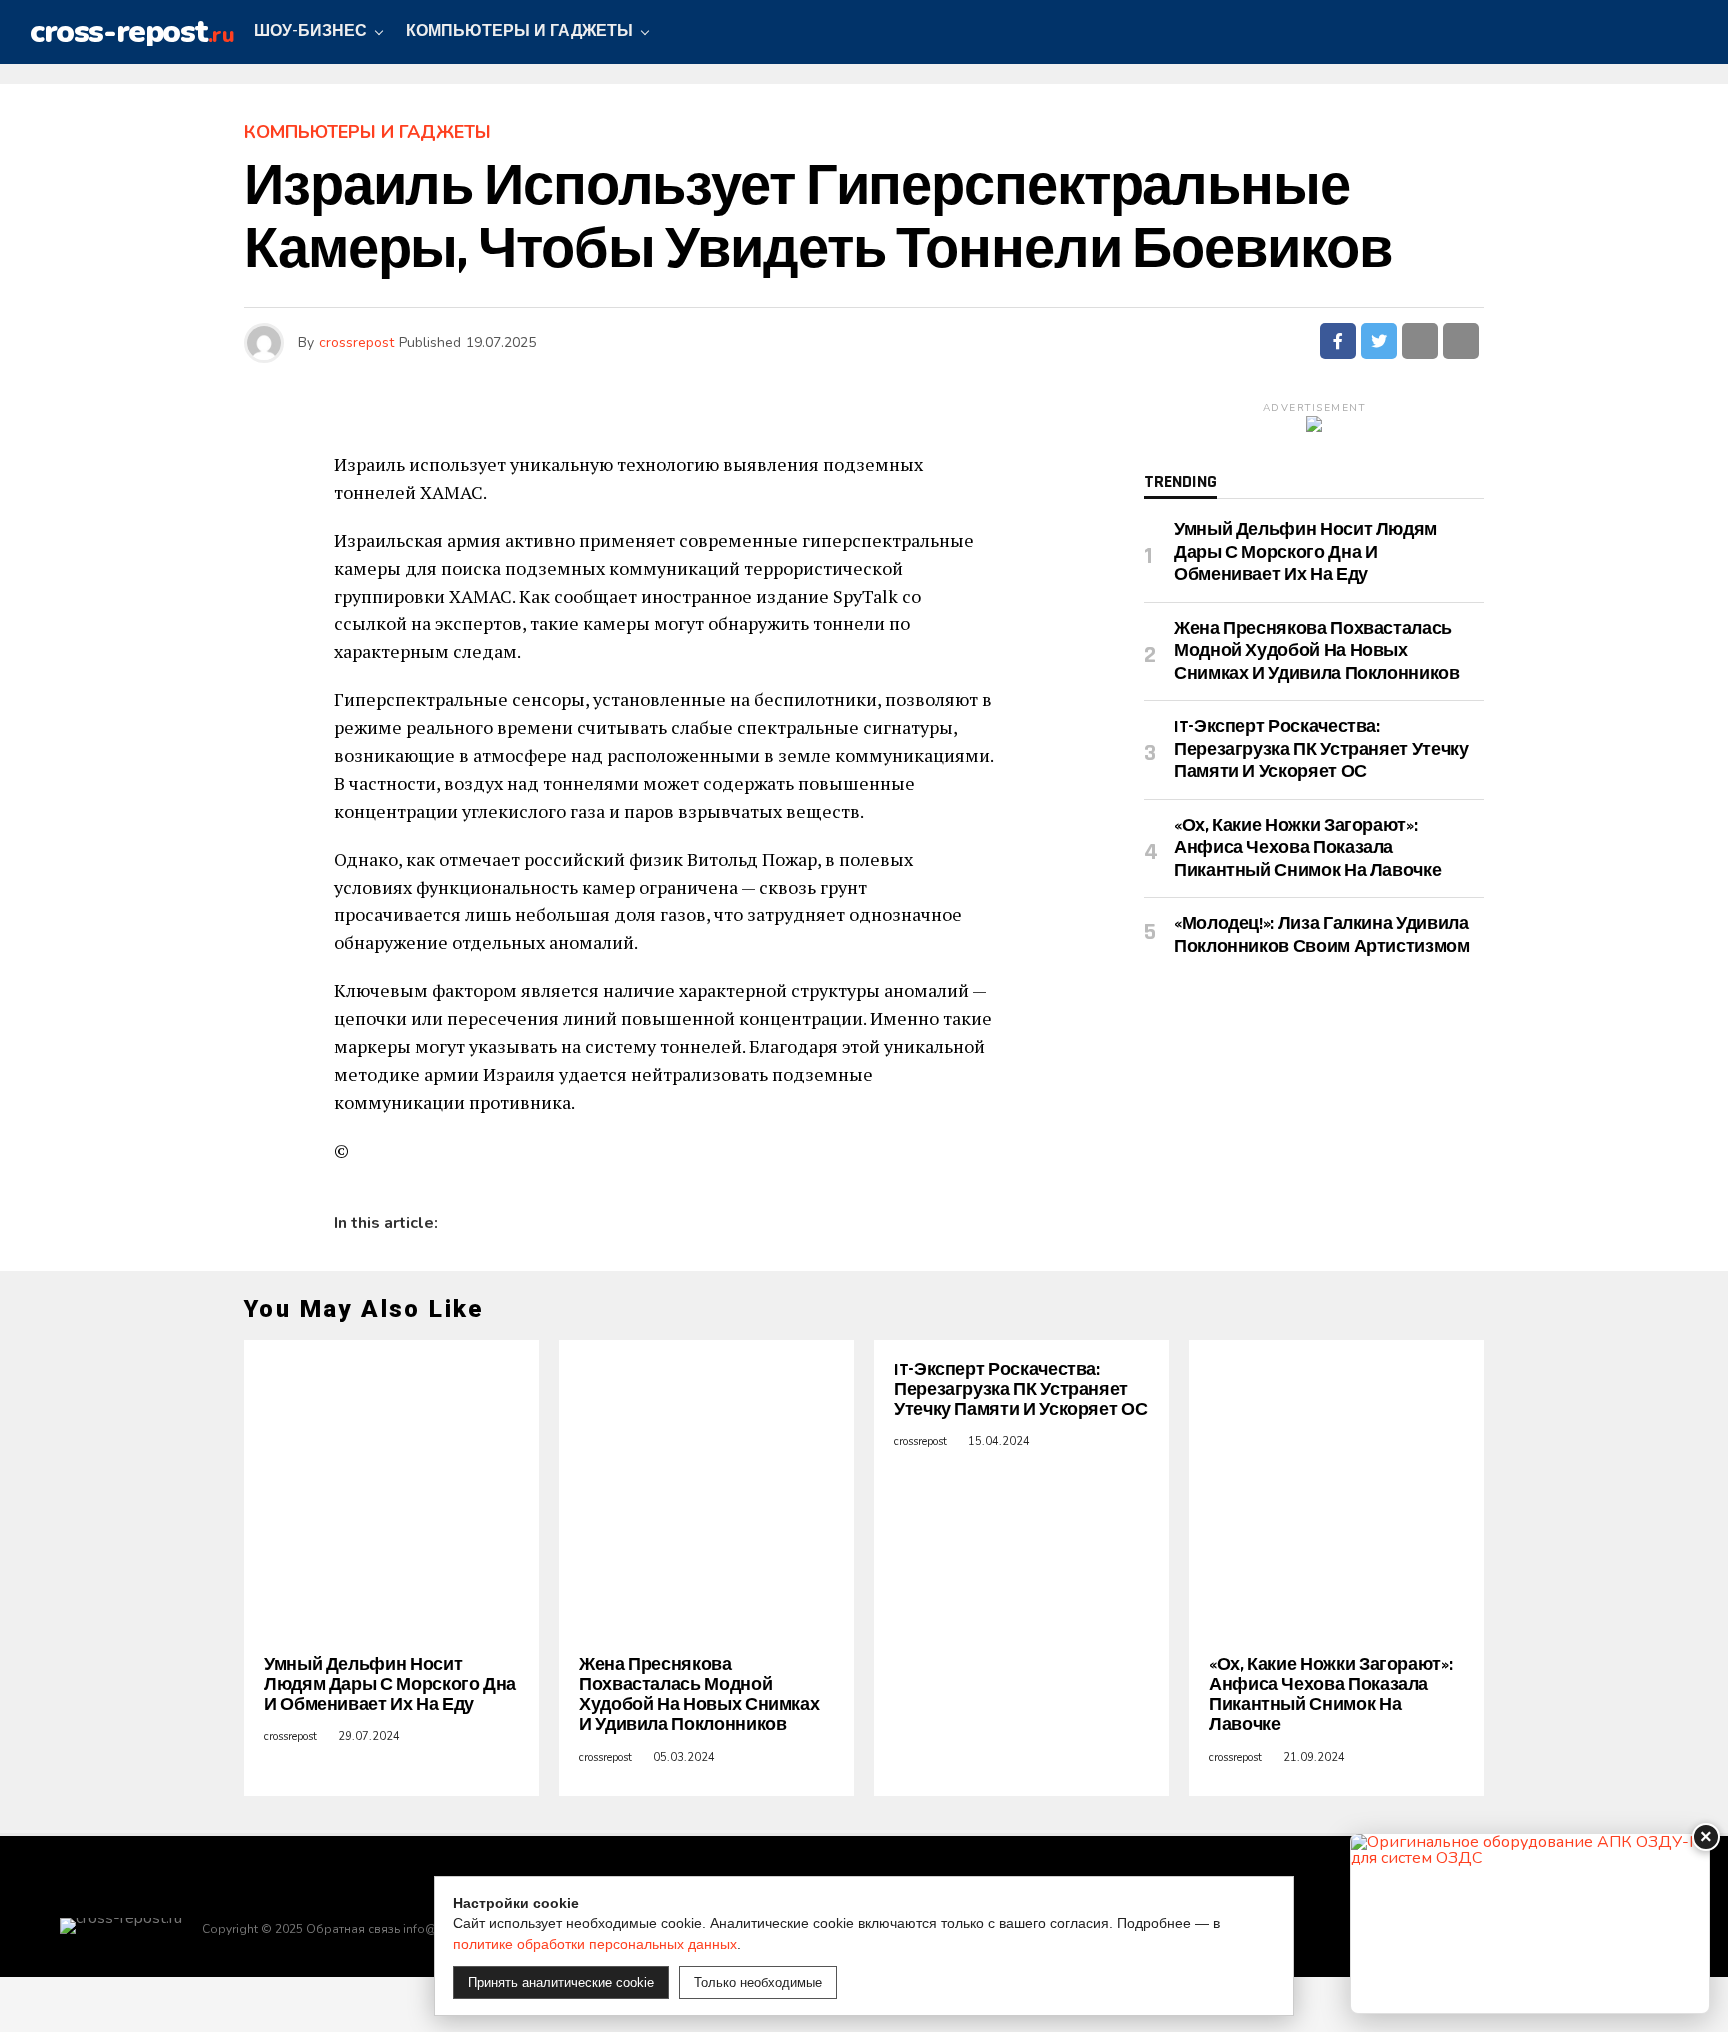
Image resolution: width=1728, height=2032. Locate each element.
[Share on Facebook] (1338, 341)
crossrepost (356, 342)
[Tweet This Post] (1379, 341)
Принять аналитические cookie (561, 1982)
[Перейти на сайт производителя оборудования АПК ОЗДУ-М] (1530, 1923)
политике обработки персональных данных (595, 1944)
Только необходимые (758, 1982)
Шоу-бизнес (310, 31)
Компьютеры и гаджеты (519, 31)
